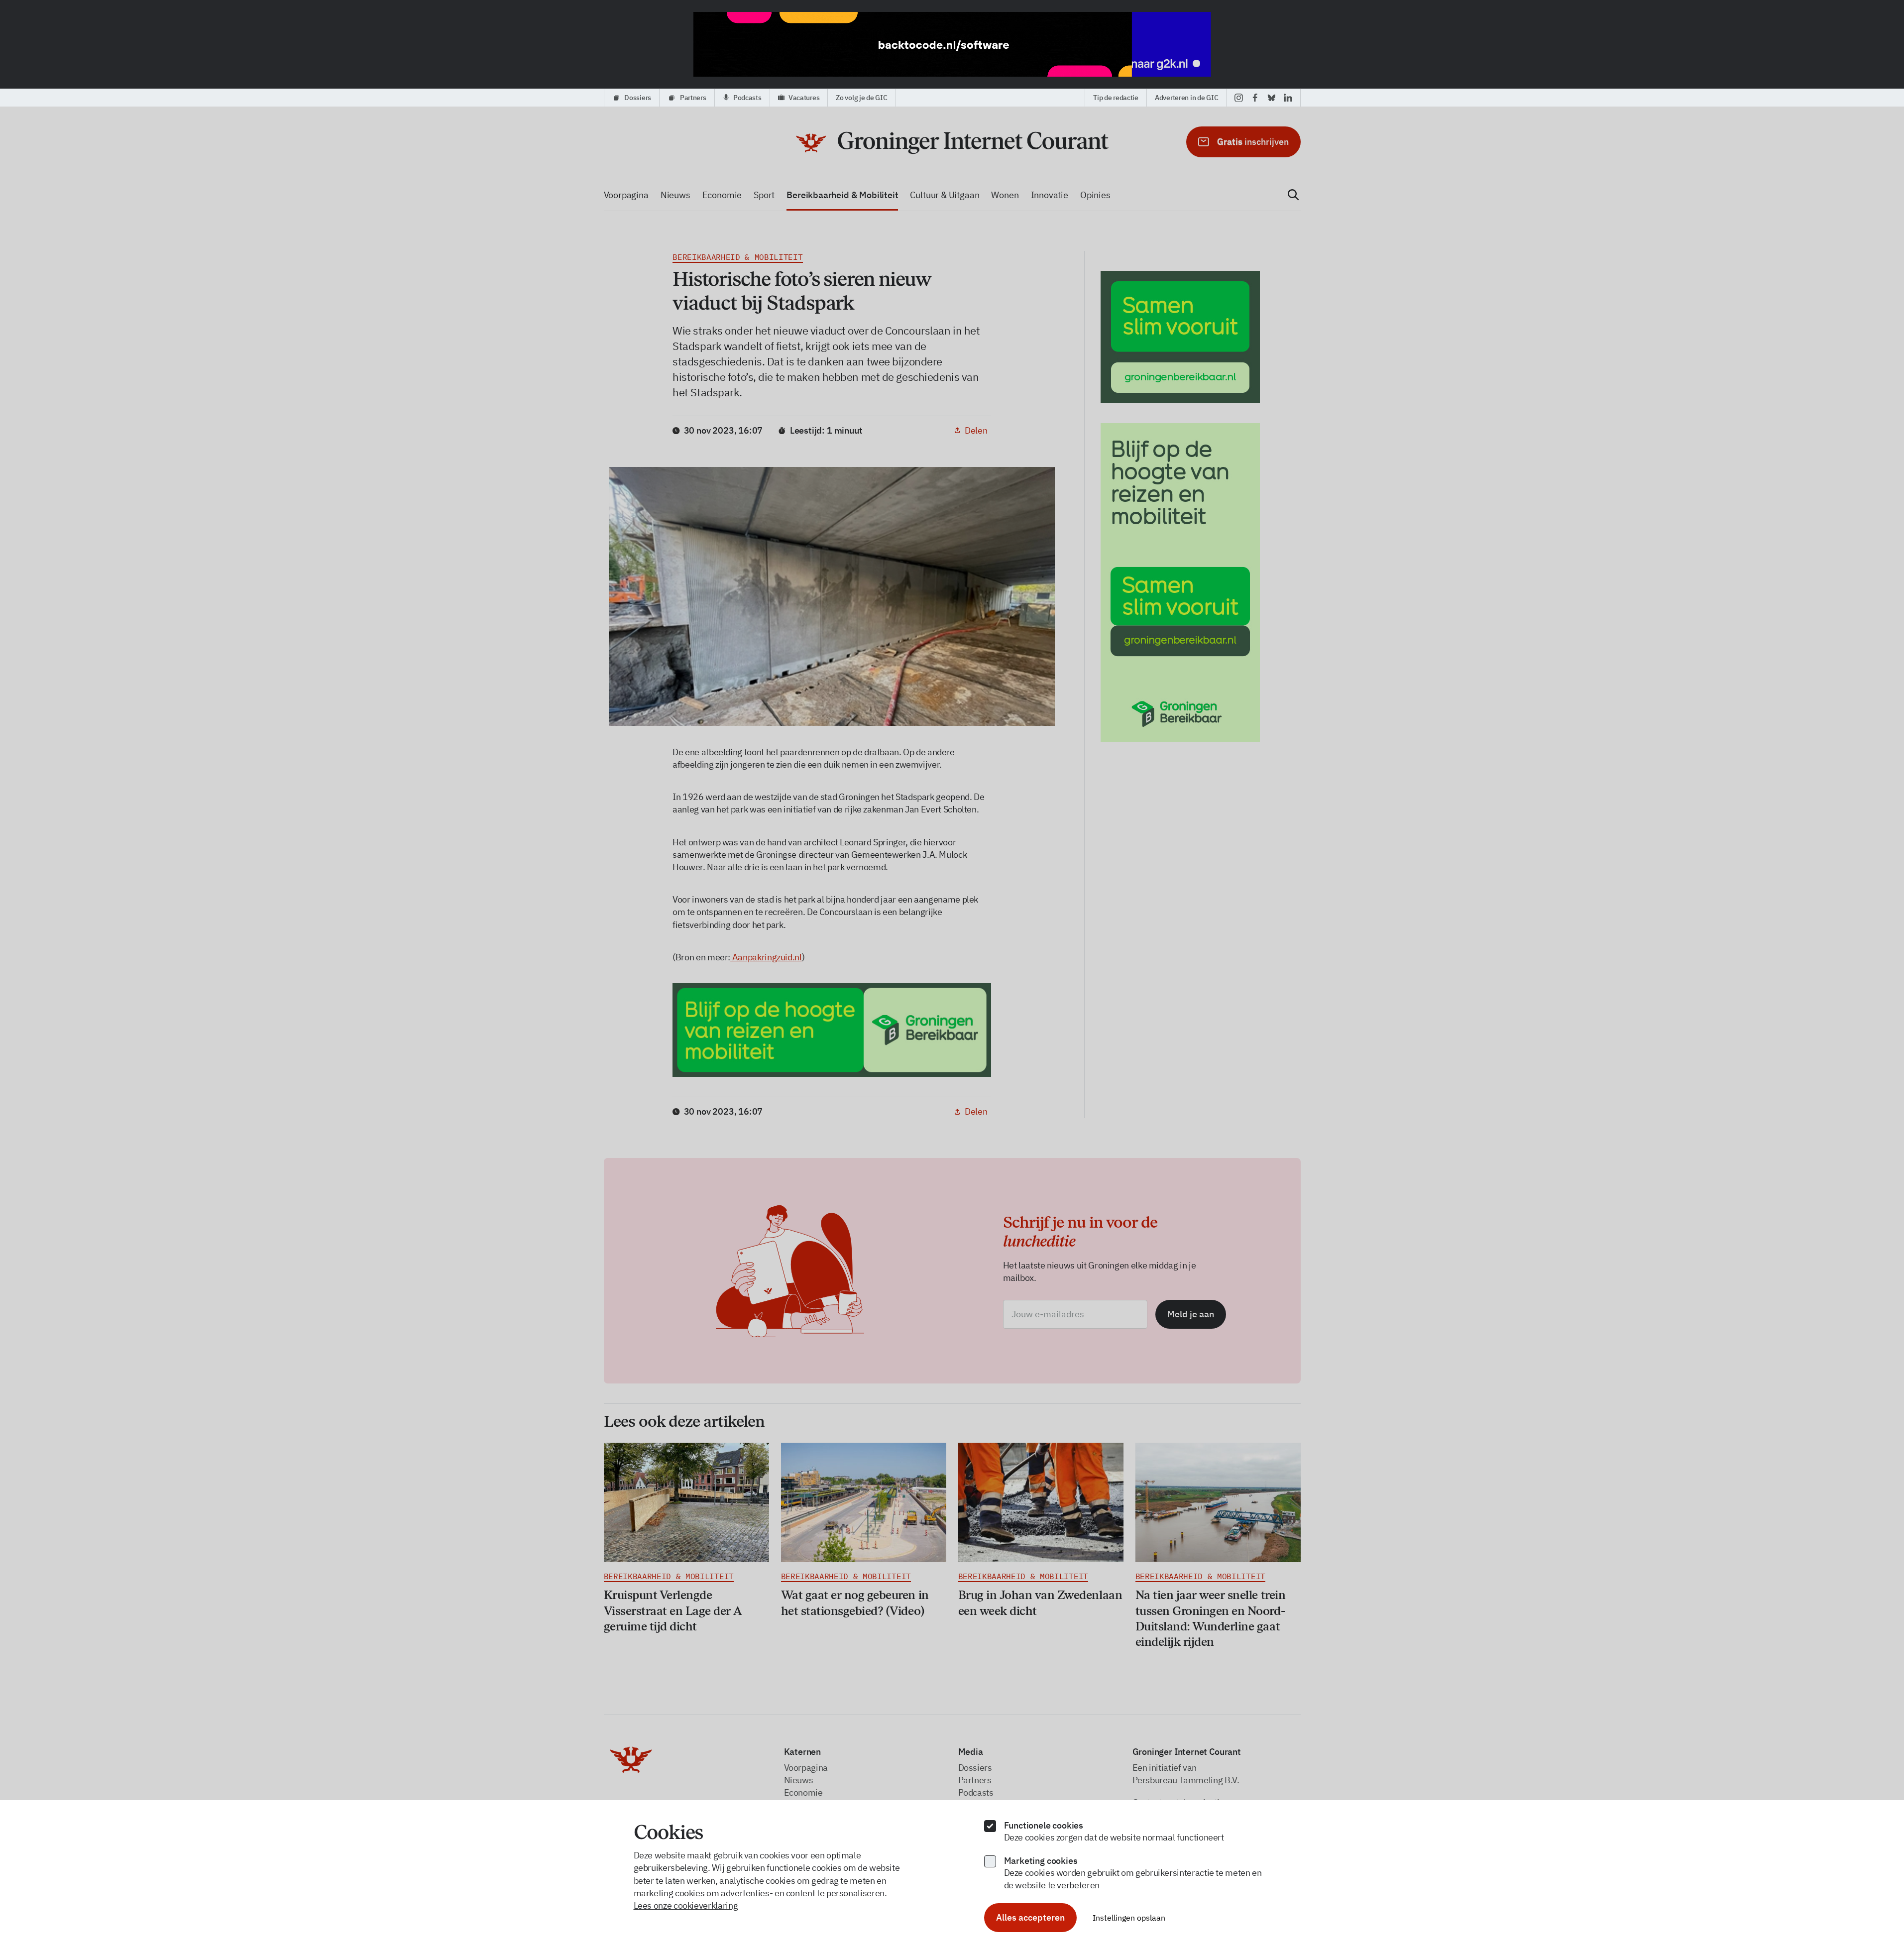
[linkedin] (1288, 98)
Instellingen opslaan (1129, 1918)
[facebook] (1255, 98)
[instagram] (1239, 98)
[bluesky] (1272, 98)
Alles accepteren (1030, 1917)
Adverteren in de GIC (1186, 98)
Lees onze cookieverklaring (686, 1905)
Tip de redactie (1116, 98)
